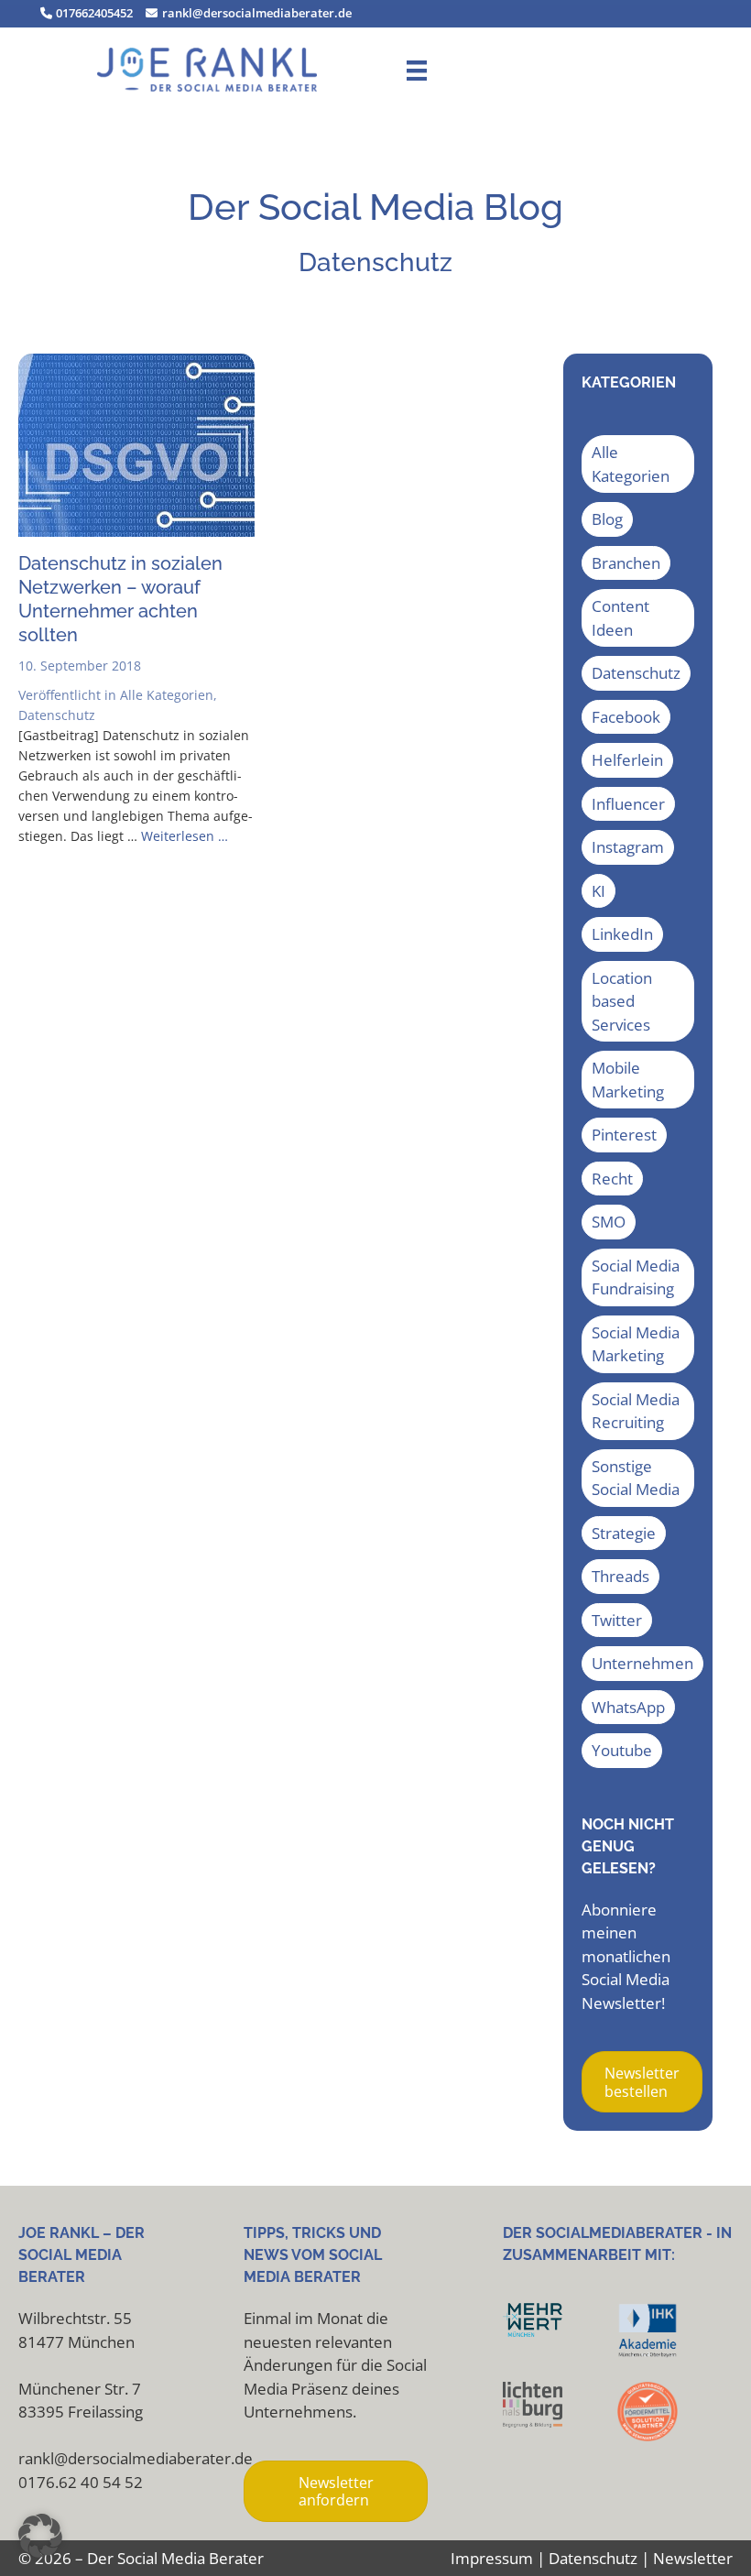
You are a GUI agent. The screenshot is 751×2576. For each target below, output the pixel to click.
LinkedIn (622, 934)
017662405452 (93, 13)
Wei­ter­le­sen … (185, 836)
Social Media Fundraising (636, 1277)
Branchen (626, 563)
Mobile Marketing (628, 1080)
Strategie (624, 1533)
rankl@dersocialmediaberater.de (255, 13)
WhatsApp (628, 1707)
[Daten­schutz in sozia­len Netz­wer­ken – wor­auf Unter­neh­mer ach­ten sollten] (136, 531)
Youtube (622, 1750)
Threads (620, 1576)
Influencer (628, 804)
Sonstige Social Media (636, 1478)
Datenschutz (57, 715)
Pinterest (624, 1135)
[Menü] (417, 70)
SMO (609, 1222)
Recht (612, 1179)
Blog (607, 519)
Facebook (626, 717)
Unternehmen (642, 1663)
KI (599, 891)
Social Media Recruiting (636, 1411)
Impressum (492, 2558)
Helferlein (627, 760)
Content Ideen (620, 618)
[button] (40, 2536)
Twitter (617, 1620)
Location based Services (622, 1001)
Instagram (628, 847)
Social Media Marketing (636, 1344)
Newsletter (693, 2558)
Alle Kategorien (167, 695)
